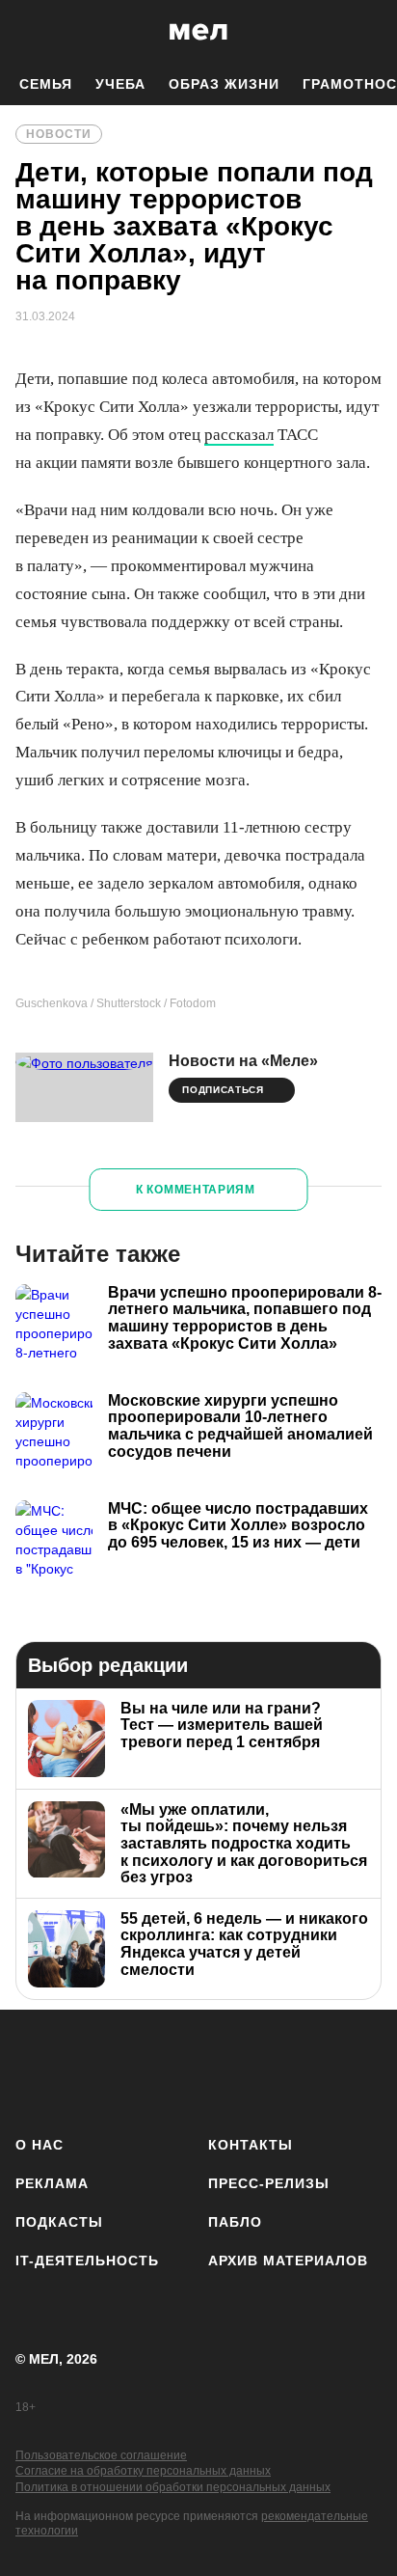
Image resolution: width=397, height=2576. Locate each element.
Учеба (120, 84)
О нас (40, 2145)
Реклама (52, 2183)
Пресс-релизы (269, 2183)
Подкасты (59, 2222)
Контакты (251, 2145)
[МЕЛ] (198, 31)
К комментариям (196, 1190)
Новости (59, 134)
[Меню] (368, 32)
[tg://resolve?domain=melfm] (36, 2069)
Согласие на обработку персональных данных (143, 2471)
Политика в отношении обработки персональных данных (173, 2487)
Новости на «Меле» (243, 1061)
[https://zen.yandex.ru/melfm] (90, 2069)
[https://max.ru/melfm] (361, 2069)
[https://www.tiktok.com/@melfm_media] (199, 2069)
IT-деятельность (87, 2261)
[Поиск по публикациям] (29, 32)
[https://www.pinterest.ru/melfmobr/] (253, 2069)
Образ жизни (224, 84)
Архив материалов (288, 2261)
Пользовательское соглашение (101, 2455)
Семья (46, 84)
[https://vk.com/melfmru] (144, 2069)
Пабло (235, 2222)
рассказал (239, 435)
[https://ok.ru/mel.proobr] (307, 2069)
